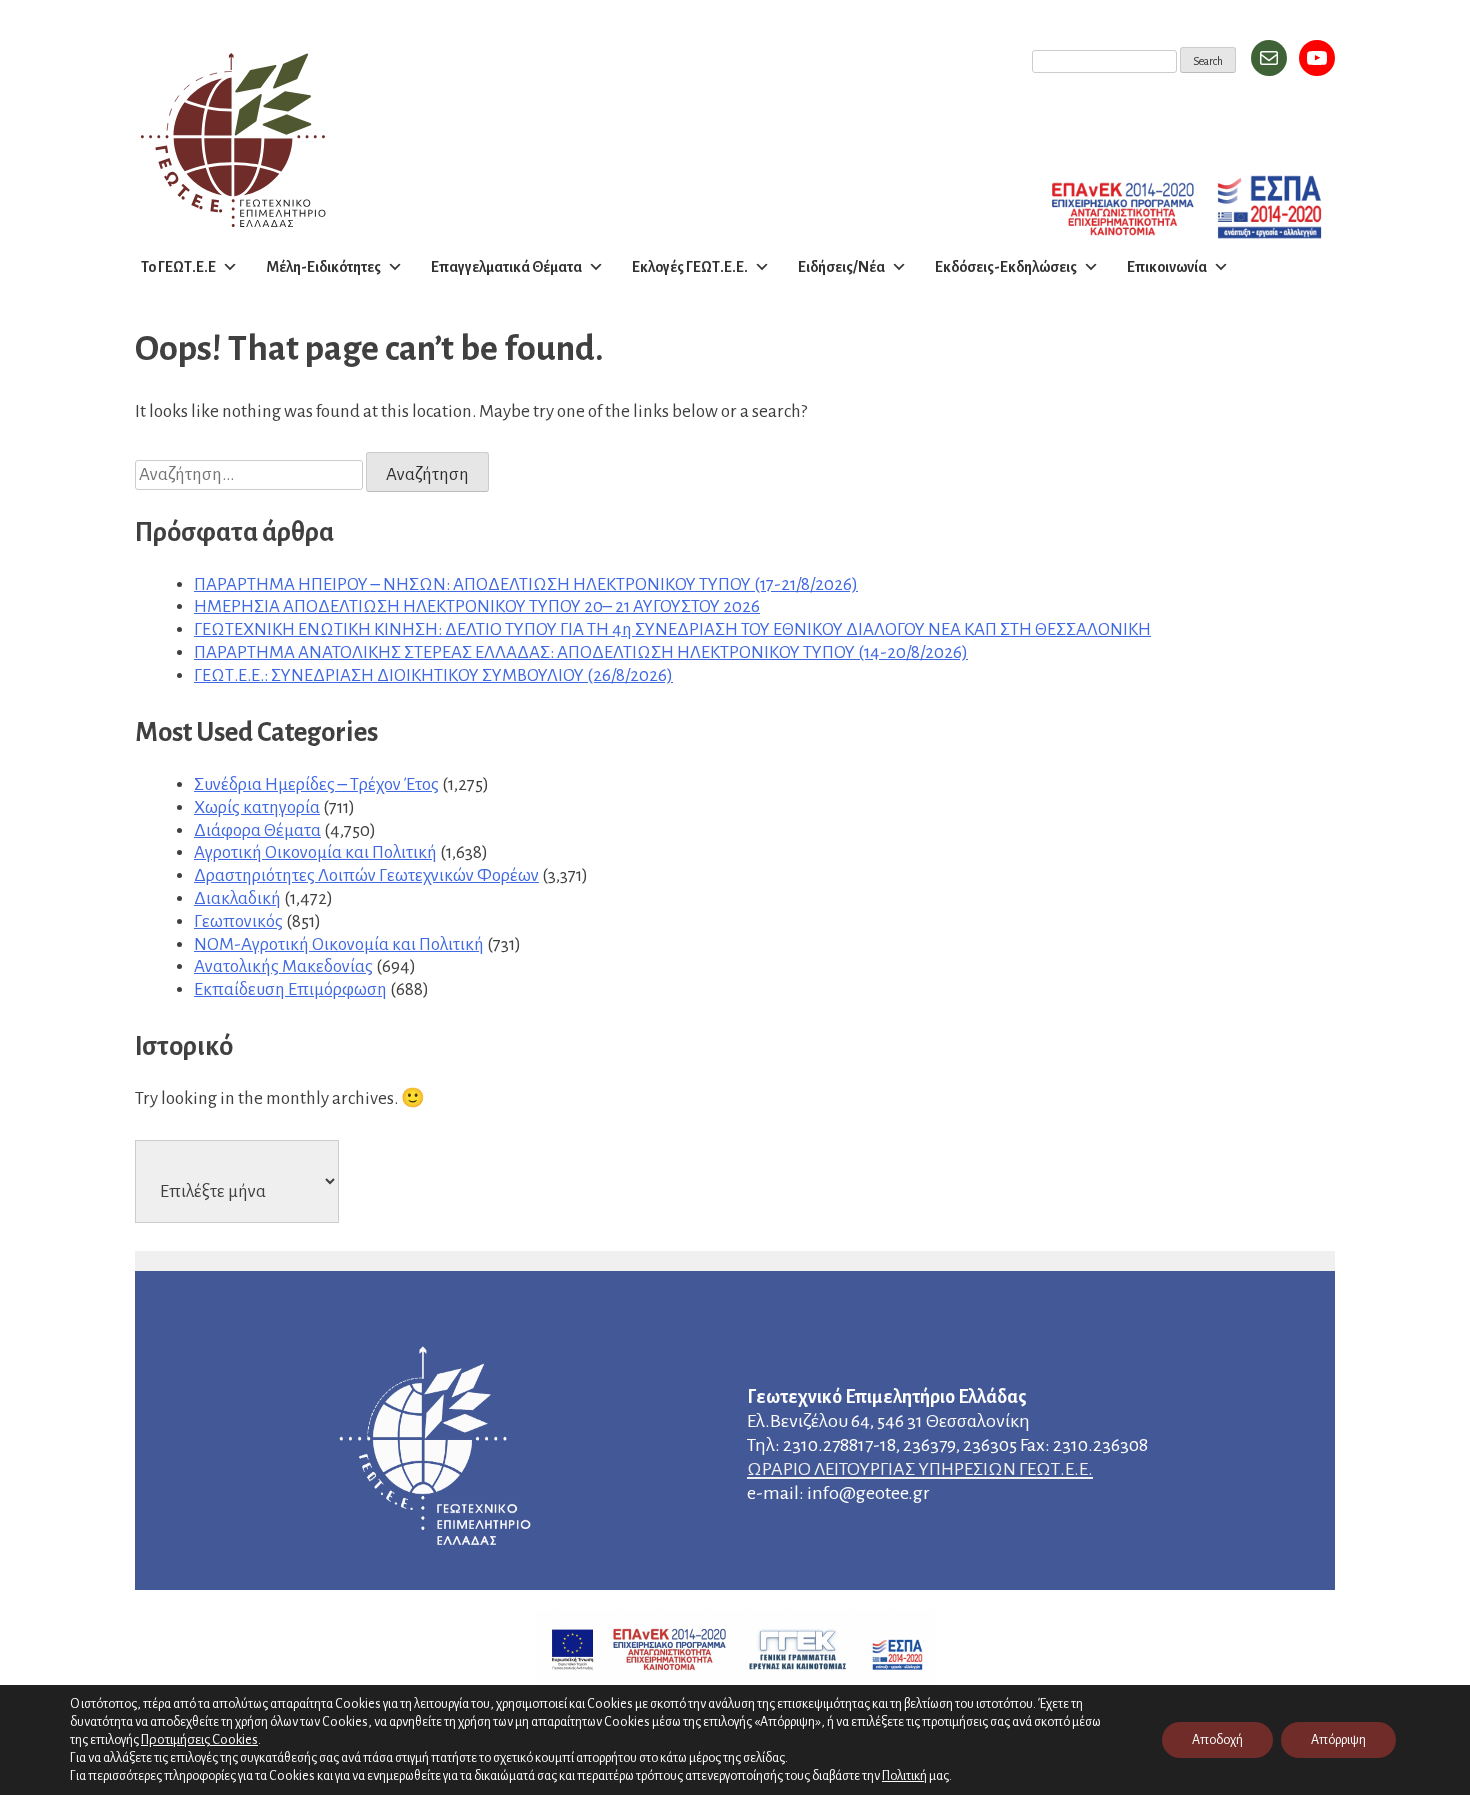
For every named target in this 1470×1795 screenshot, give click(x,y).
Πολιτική (904, 1776)
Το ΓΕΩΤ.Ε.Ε (178, 267)
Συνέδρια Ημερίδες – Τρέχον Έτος (316, 784)
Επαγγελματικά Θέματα (506, 267)
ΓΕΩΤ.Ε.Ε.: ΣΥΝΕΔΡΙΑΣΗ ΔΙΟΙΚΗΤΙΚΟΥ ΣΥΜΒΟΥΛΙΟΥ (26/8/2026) (433, 675)
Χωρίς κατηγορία (257, 807)
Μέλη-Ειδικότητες (323, 267)
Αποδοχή (1217, 1740)
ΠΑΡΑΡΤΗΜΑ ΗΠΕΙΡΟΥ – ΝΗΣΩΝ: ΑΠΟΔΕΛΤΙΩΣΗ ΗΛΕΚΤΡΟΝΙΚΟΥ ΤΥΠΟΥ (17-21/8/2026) (526, 584)
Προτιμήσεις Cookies (199, 1739)
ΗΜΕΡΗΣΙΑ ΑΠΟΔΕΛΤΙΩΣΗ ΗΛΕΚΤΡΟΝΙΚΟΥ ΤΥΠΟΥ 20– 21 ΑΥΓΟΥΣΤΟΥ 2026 (477, 606)
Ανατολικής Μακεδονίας (283, 966)
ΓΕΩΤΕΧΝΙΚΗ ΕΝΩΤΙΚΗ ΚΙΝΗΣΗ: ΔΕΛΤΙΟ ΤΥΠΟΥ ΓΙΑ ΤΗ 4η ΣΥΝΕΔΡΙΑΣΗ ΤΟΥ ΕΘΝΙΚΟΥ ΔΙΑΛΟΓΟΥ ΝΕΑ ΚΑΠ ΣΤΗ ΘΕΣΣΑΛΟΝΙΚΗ (672, 629)
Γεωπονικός (238, 921)
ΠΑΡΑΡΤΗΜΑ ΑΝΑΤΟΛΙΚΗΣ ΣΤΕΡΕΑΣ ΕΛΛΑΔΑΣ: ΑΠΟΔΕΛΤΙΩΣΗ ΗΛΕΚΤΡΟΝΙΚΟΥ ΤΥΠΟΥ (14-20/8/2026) (581, 652)
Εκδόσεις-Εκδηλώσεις (1006, 267)
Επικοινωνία (1167, 267)
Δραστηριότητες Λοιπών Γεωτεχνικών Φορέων (366, 875)
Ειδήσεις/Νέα (841, 267)
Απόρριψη (1338, 1740)
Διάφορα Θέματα (257, 830)
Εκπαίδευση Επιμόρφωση (290, 989)
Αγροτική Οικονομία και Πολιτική (315, 852)
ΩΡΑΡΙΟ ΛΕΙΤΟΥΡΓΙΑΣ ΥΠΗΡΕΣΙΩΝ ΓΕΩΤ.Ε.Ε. (920, 1469)
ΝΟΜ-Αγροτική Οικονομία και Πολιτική (339, 944)
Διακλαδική (237, 898)
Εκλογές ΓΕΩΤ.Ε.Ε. (690, 267)
